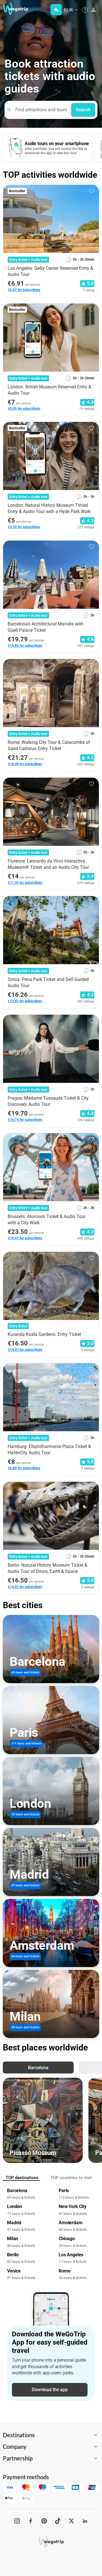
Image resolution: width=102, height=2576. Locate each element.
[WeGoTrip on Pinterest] (44, 2521)
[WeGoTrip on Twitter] (71, 2521)
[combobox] (40, 110)
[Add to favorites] (92, 191)
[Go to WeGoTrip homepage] (13, 9)
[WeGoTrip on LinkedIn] (85, 2521)
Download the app (50, 2390)
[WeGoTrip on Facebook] (31, 2521)
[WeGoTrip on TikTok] (58, 2521)
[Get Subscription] (56, 10)
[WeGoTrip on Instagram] (17, 2521)
